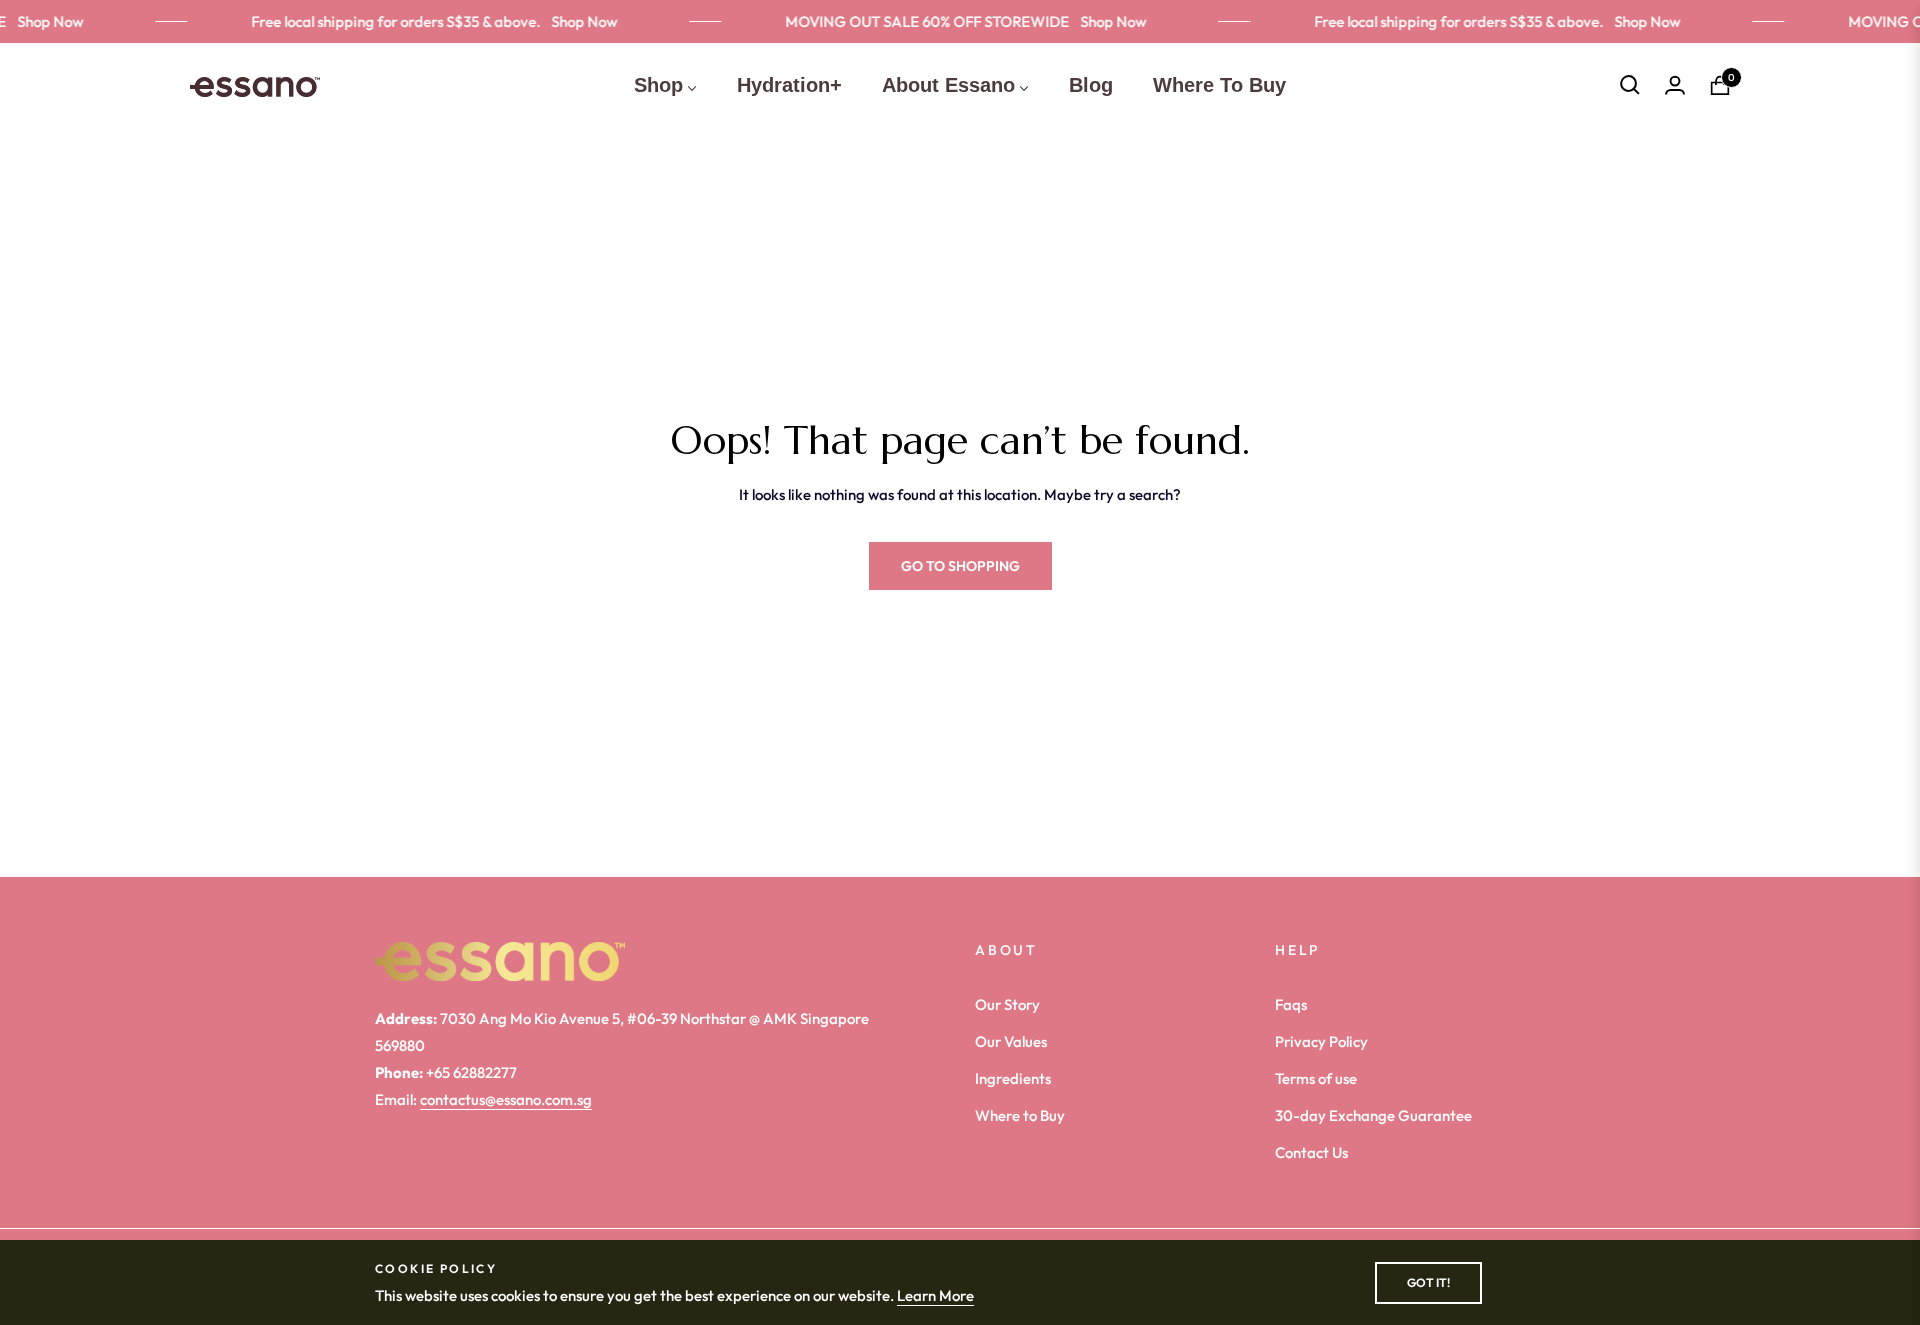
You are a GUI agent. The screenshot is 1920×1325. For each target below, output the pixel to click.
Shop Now (574, 21)
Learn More (935, 1295)
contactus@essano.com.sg (506, 1099)
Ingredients (1013, 1078)
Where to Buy (1020, 1115)
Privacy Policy (1321, 1041)
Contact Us (1311, 1152)
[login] (1675, 85)
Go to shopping (960, 566)
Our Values (1011, 1041)
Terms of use (1316, 1078)
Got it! (1428, 1282)
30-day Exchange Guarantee (1373, 1115)
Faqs (1291, 1004)
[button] (1630, 85)
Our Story (1007, 1004)
